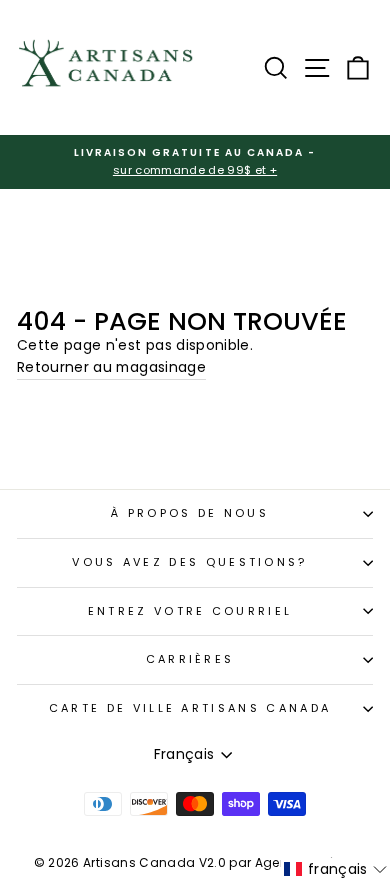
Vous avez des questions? (190, 562)
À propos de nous (190, 513)
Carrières (190, 659)
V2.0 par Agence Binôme (278, 862)
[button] (335, 869)
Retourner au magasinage (111, 367)
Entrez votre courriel (190, 611)
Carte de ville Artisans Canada (190, 708)
